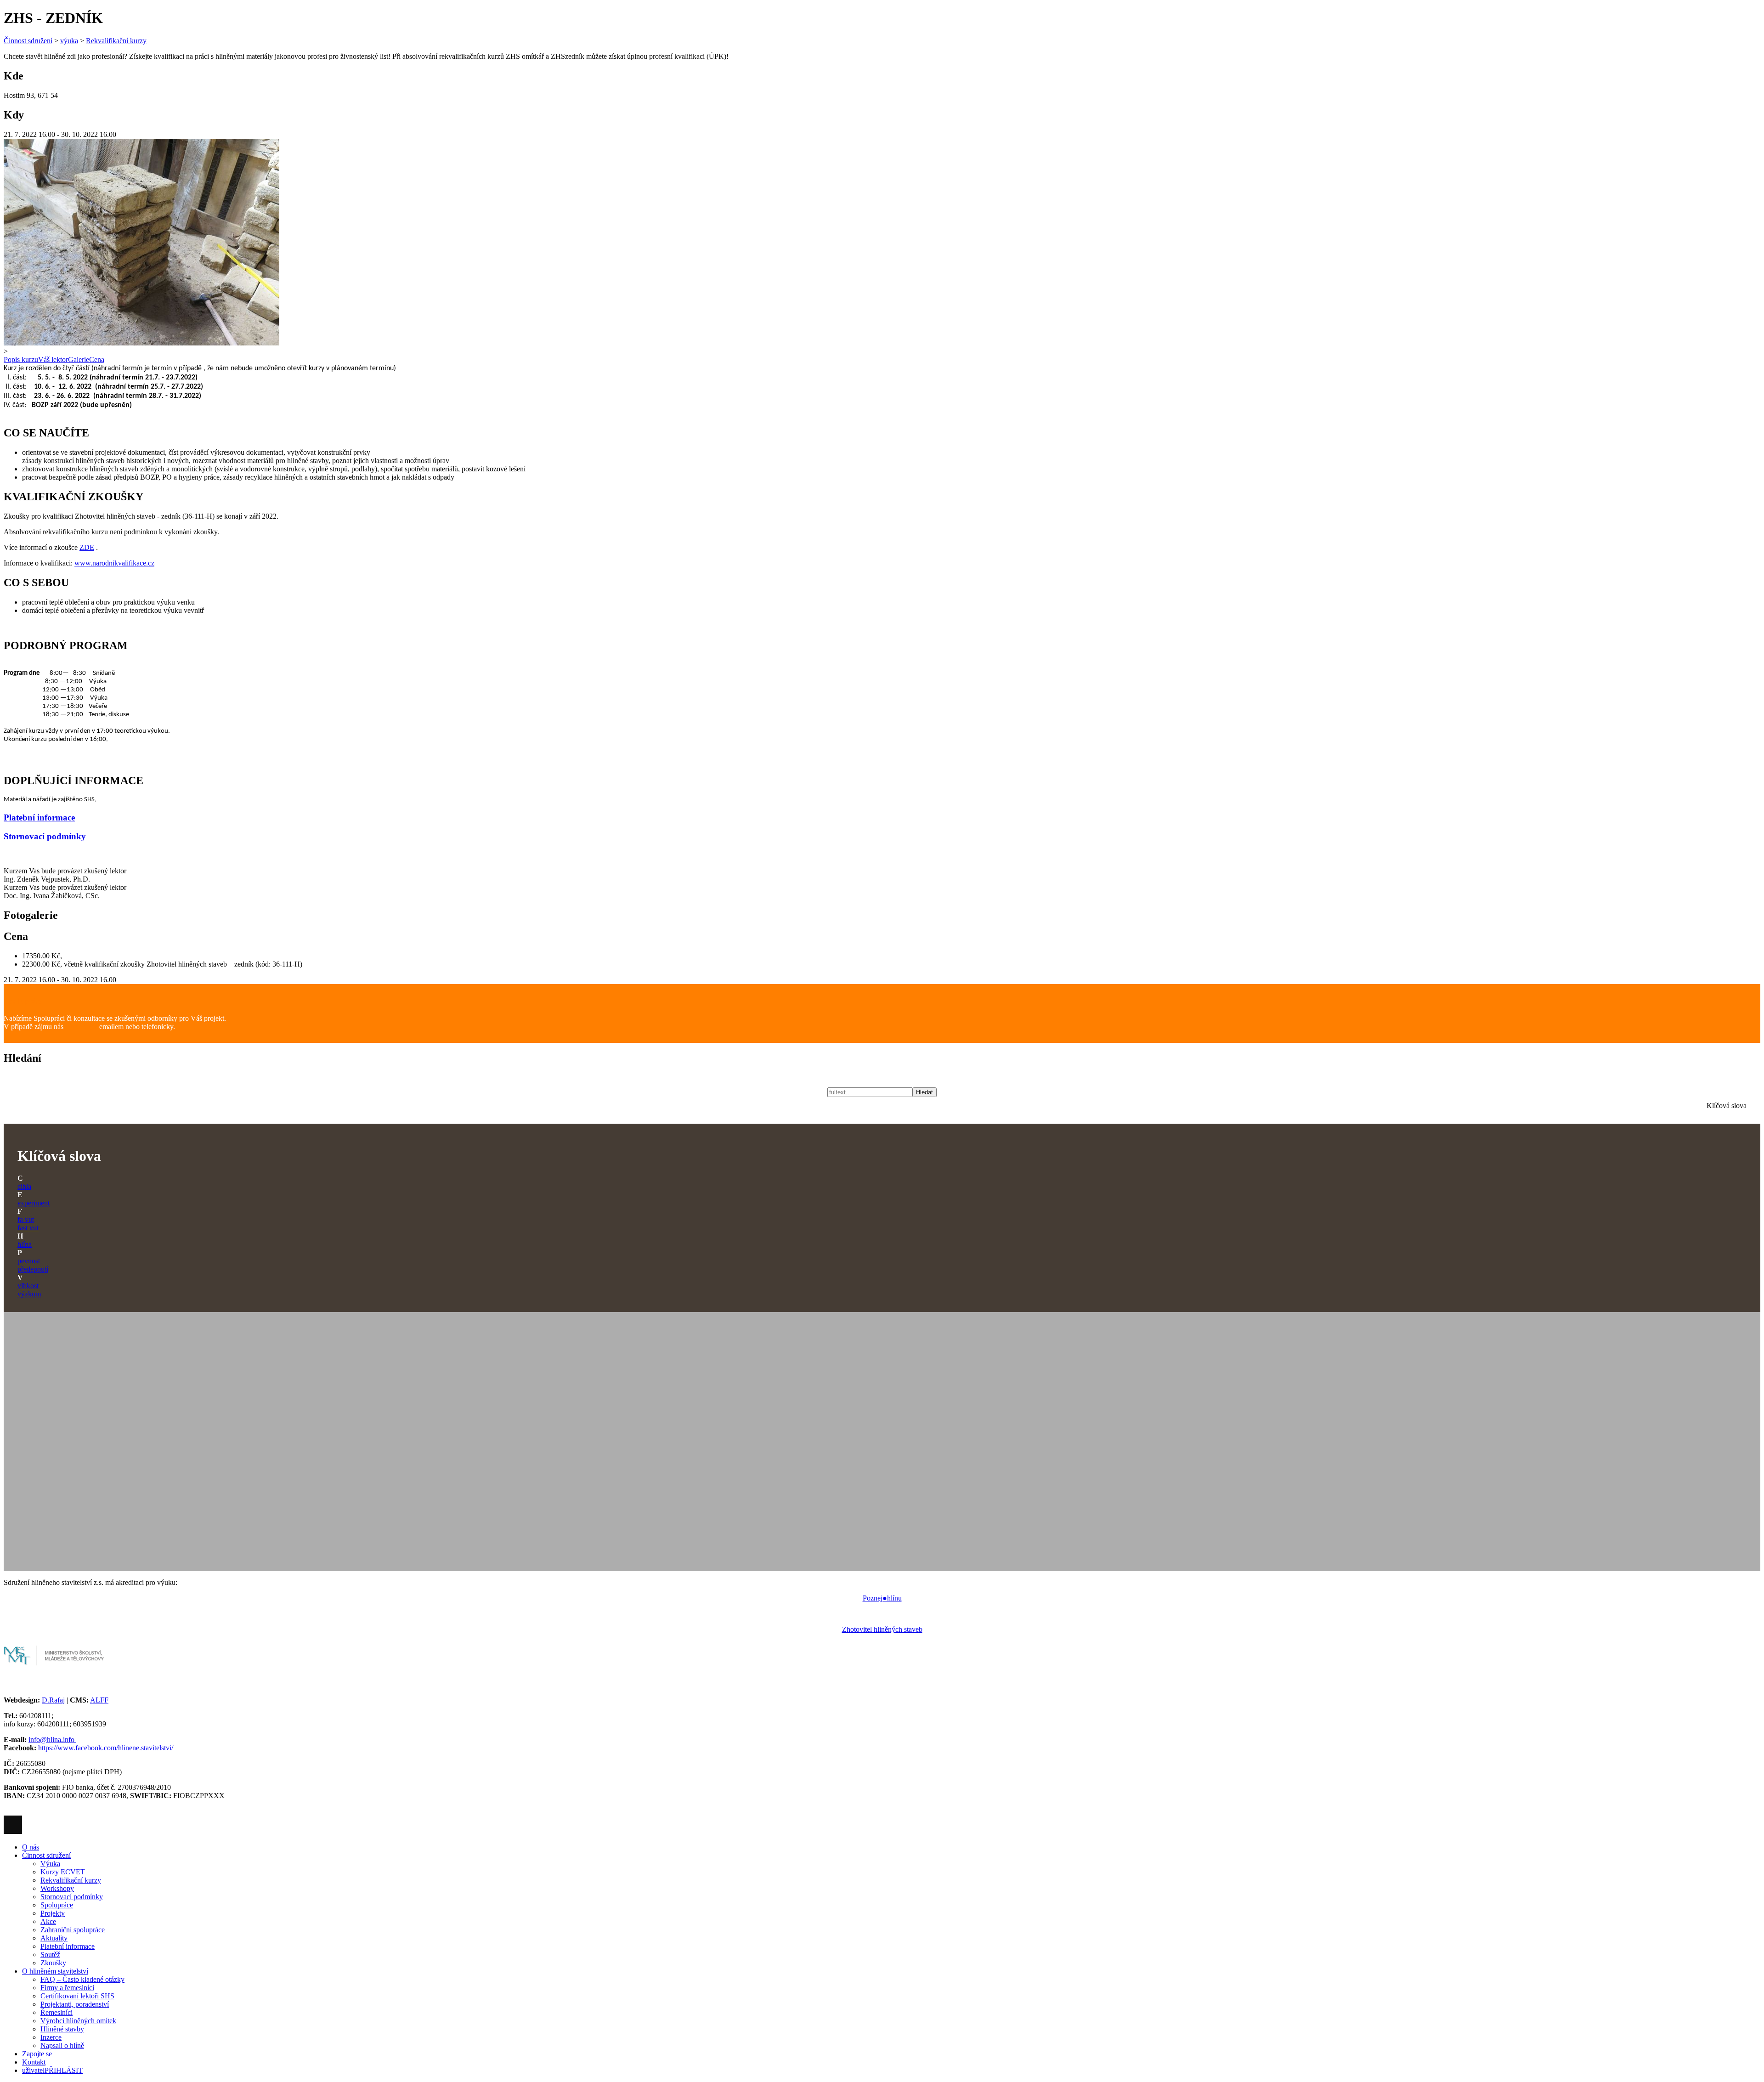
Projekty (53, 1913)
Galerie (79, 359)
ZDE (87, 547)
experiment (34, 1203)
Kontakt (34, 2062)
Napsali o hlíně (62, 2045)
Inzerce (51, 2037)
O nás (31, 1847)
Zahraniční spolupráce (73, 1930)
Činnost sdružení (28, 41)
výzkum (29, 1294)
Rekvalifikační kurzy (116, 41)
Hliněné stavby (62, 2029)
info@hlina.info (52, 1740)
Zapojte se (37, 2054)
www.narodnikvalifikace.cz (114, 563)
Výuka (50, 1864)
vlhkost (28, 1286)
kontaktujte (81, 1027)
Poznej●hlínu (882, 1598)
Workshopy (57, 1888)
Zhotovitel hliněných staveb (882, 1629)
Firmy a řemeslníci (67, 1988)
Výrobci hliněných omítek (78, 2021)
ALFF (99, 1700)
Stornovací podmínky (45, 836)
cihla (24, 1186)
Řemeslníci (57, 2012)
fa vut (26, 1219)
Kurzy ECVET (63, 1872)
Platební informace (39, 818)
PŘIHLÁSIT (52, 2070)
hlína (25, 1244)
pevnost (29, 1261)
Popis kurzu (21, 359)
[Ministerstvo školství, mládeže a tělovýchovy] (54, 1668)
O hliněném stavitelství (55, 1971)
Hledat (924, 1092)
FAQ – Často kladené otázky (82, 1979)
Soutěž (50, 1955)
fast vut (28, 1228)
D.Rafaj (53, 1700)
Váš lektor (53, 359)
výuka (69, 41)
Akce (48, 1921)
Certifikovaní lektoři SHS (77, 1996)
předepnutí (33, 1269)
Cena (97, 359)
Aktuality (54, 1938)
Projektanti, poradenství (75, 2004)
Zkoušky (53, 1963)
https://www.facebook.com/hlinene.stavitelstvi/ (106, 1748)
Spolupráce (57, 1905)
